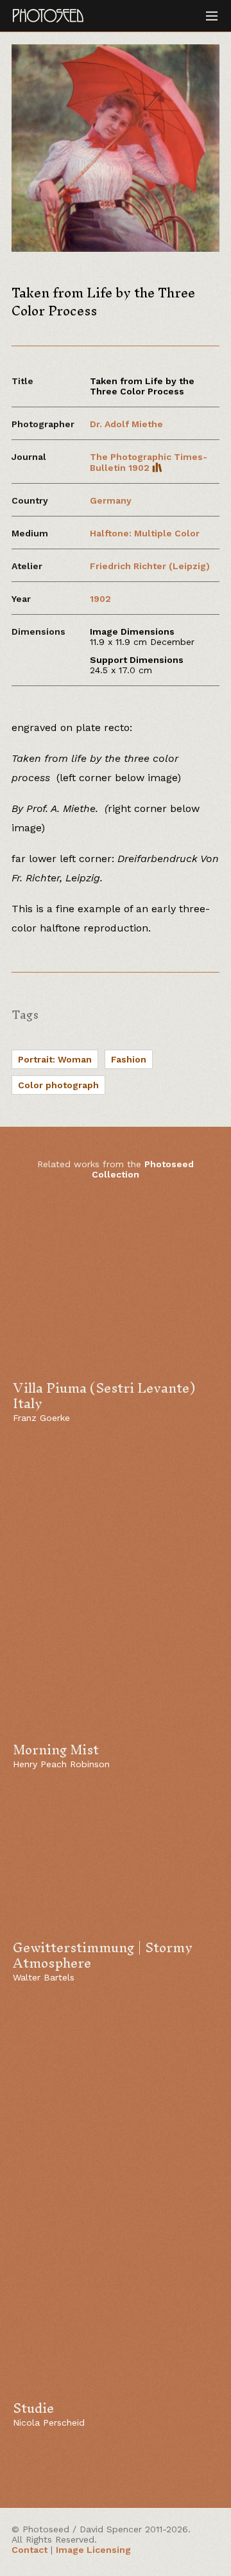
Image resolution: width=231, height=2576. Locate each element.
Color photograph (58, 1085)
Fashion (129, 1059)
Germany (111, 500)
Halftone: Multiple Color (145, 533)
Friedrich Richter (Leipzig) (150, 566)
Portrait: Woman (55, 1059)
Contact (30, 2550)
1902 (100, 599)
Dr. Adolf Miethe (126, 424)
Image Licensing (93, 2550)
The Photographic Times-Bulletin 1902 (149, 462)
